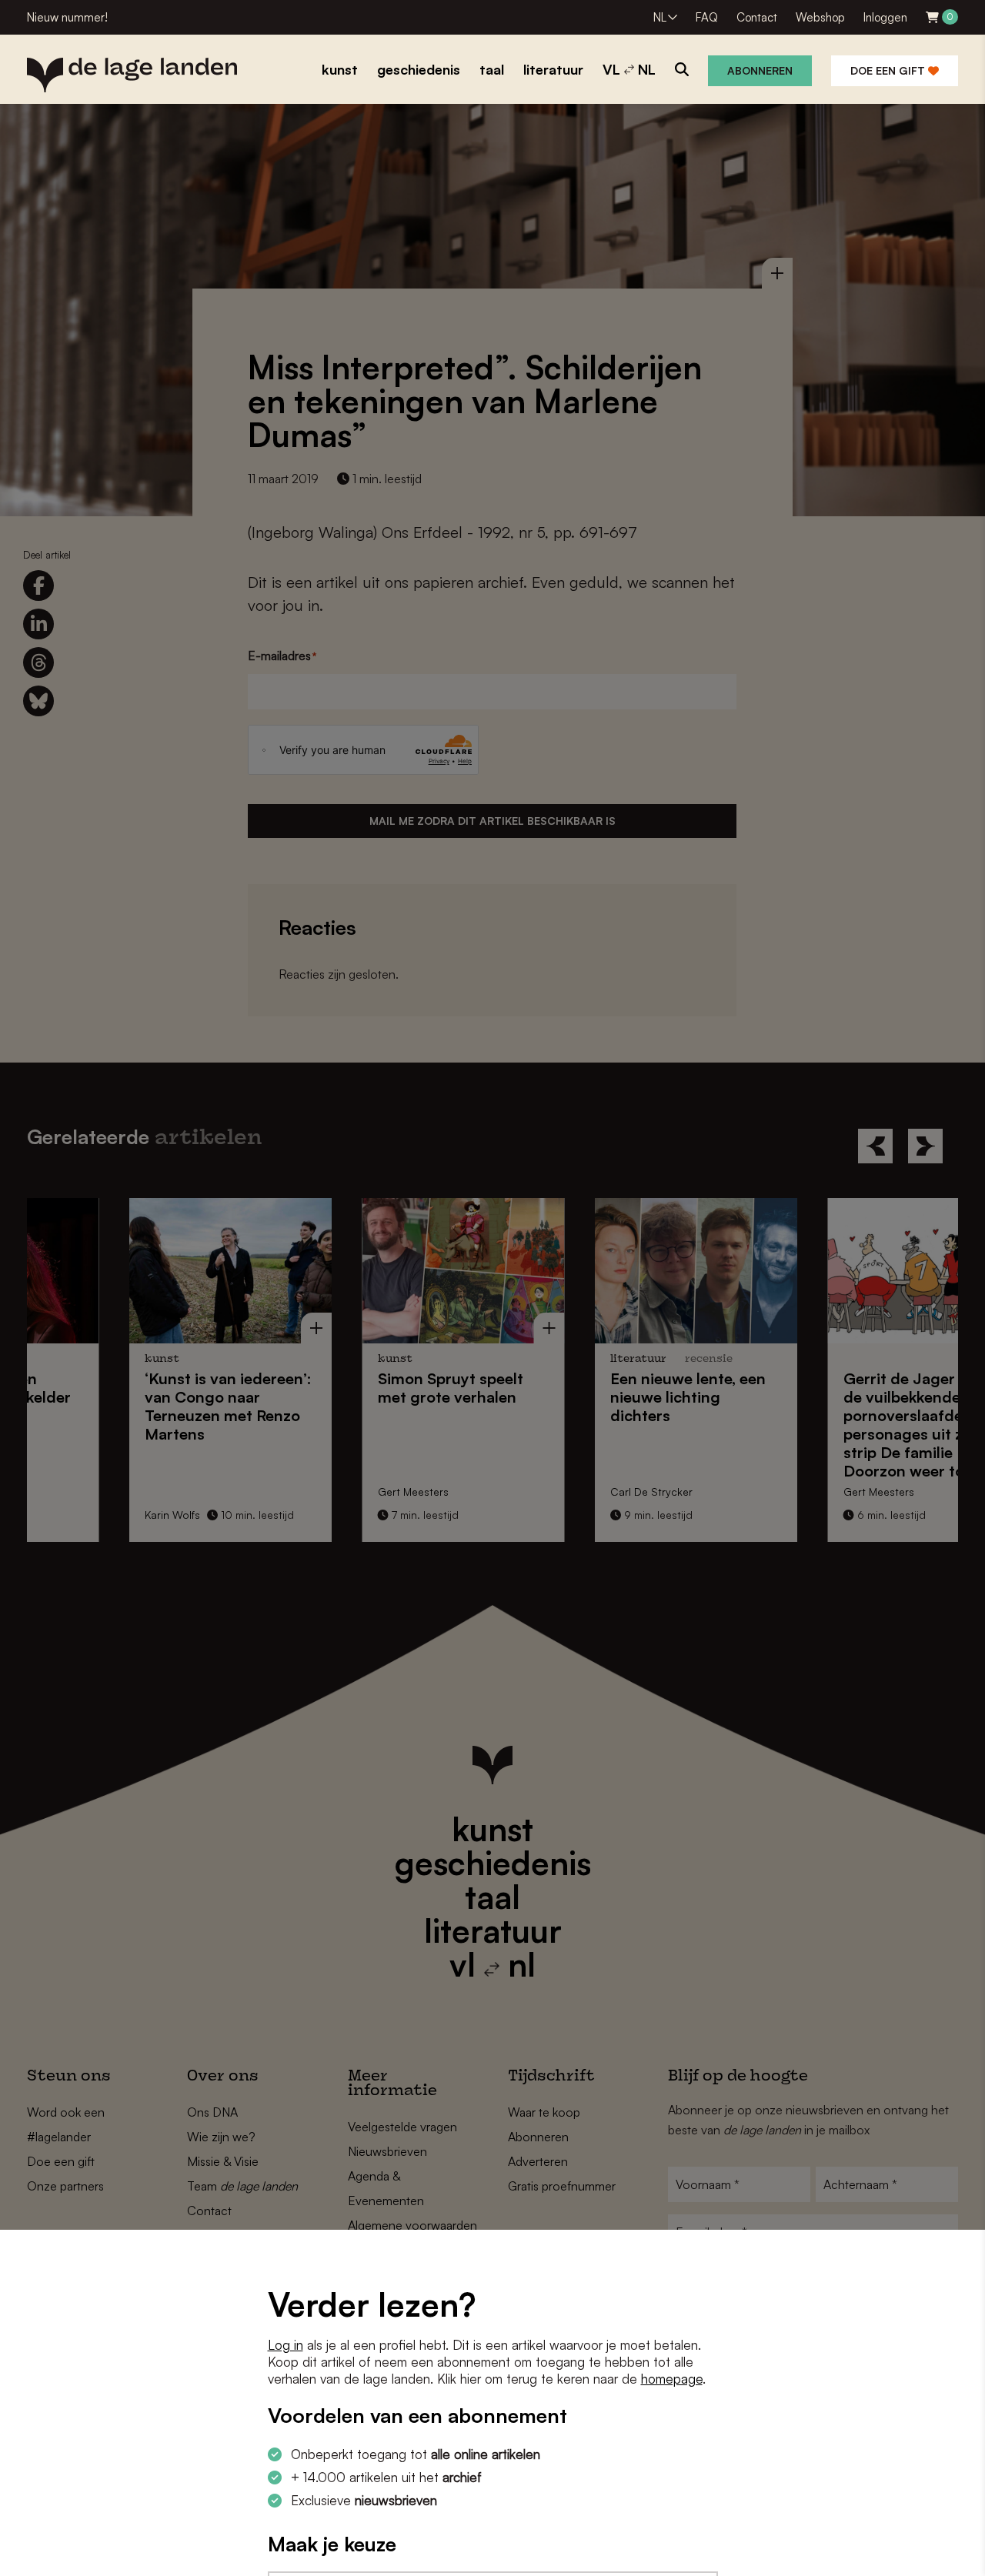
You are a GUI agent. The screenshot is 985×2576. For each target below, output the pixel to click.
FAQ (707, 17)
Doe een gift (889, 70)
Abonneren (760, 70)
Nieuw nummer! (67, 17)
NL (660, 17)
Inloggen (885, 17)
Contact (757, 17)
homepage (672, 2379)
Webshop (820, 17)
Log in (285, 2345)
